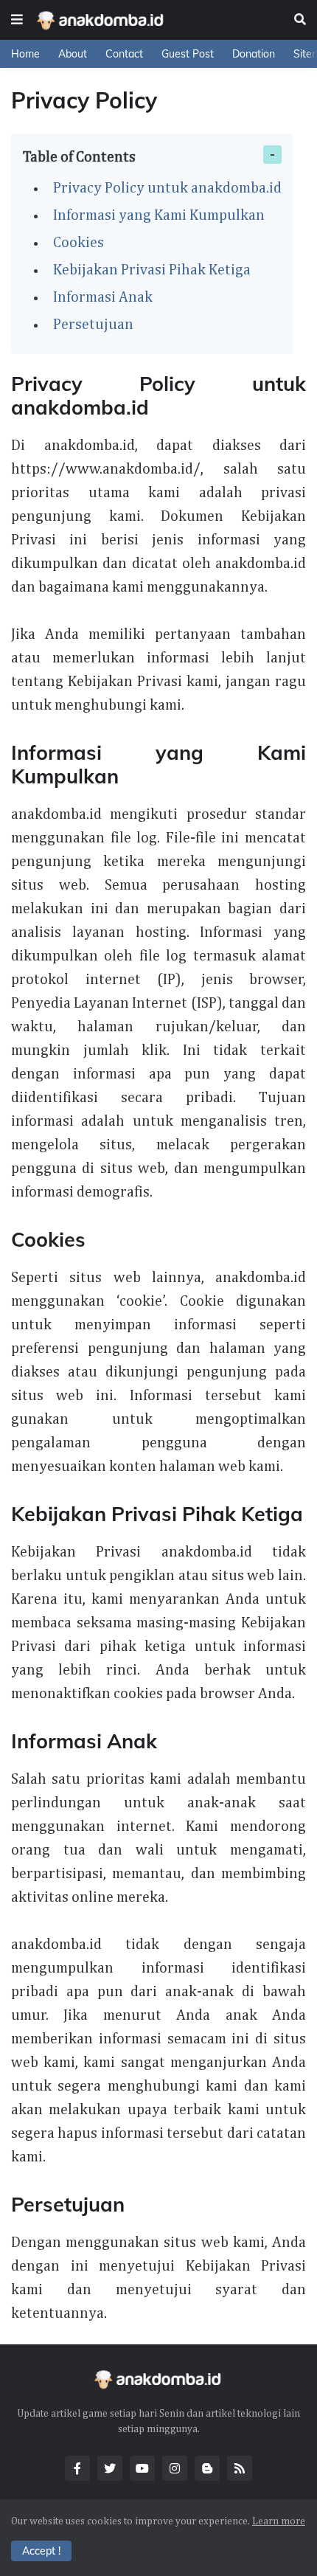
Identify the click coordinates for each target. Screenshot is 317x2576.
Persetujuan (93, 325)
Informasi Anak (103, 297)
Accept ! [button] (41, 2551)
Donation (254, 54)
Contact (124, 54)
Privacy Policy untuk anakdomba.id (167, 188)
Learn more (279, 2521)
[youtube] (142, 2468)
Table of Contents (79, 157)
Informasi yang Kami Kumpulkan (159, 215)
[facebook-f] (77, 2468)
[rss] (240, 2468)
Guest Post (188, 54)
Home (25, 54)
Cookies (79, 243)
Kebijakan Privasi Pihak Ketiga (152, 270)
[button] (17, 20)
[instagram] (175, 2468)
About (73, 54)
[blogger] (207, 2468)
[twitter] (110, 2468)
